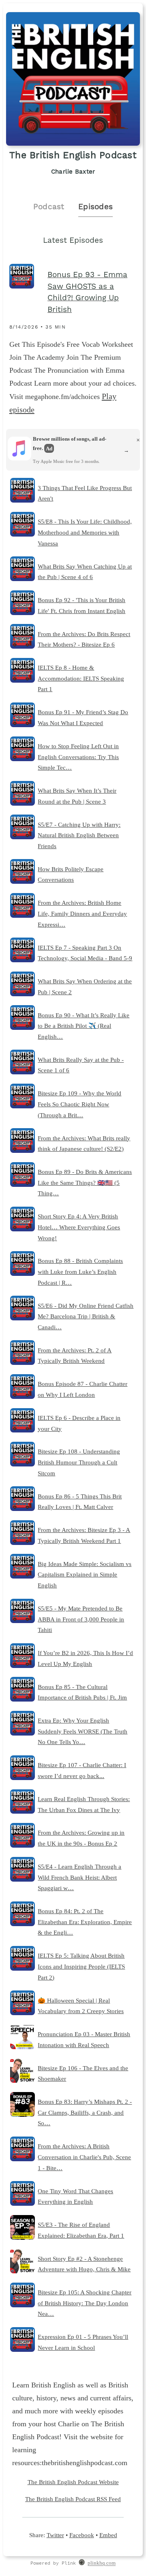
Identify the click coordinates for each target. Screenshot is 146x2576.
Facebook (82, 2535)
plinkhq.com (102, 2563)
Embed (108, 2535)
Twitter (55, 2535)
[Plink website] (82, 2563)
